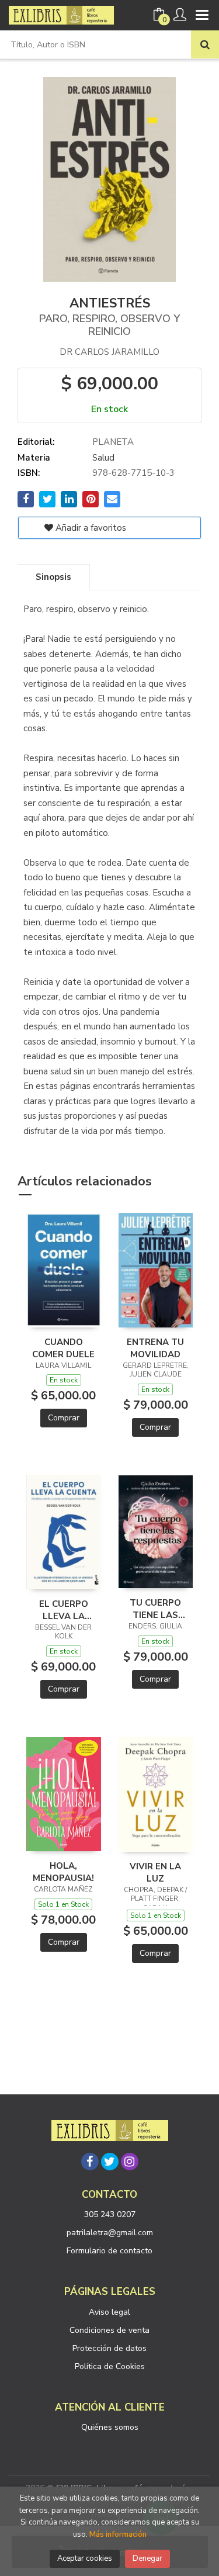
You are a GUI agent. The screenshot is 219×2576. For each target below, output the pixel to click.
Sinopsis (53, 577)
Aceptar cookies (85, 2558)
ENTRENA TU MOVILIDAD (155, 1348)
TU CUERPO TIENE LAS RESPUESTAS (155, 1609)
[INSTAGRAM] (130, 2162)
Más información (118, 2534)
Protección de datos (109, 2348)
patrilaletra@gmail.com (110, 2233)
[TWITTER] (110, 2162)
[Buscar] (205, 44)
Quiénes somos (110, 2427)
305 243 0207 (110, 2214)
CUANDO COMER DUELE (63, 1348)
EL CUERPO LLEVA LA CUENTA (64, 1610)
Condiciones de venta (109, 2330)
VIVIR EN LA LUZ (155, 1872)
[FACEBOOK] (90, 2162)
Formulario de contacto (109, 2251)
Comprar (64, 1418)
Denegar (147, 2558)
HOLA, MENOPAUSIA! (63, 1872)
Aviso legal (109, 2312)
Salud (103, 458)
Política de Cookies (110, 2366)
